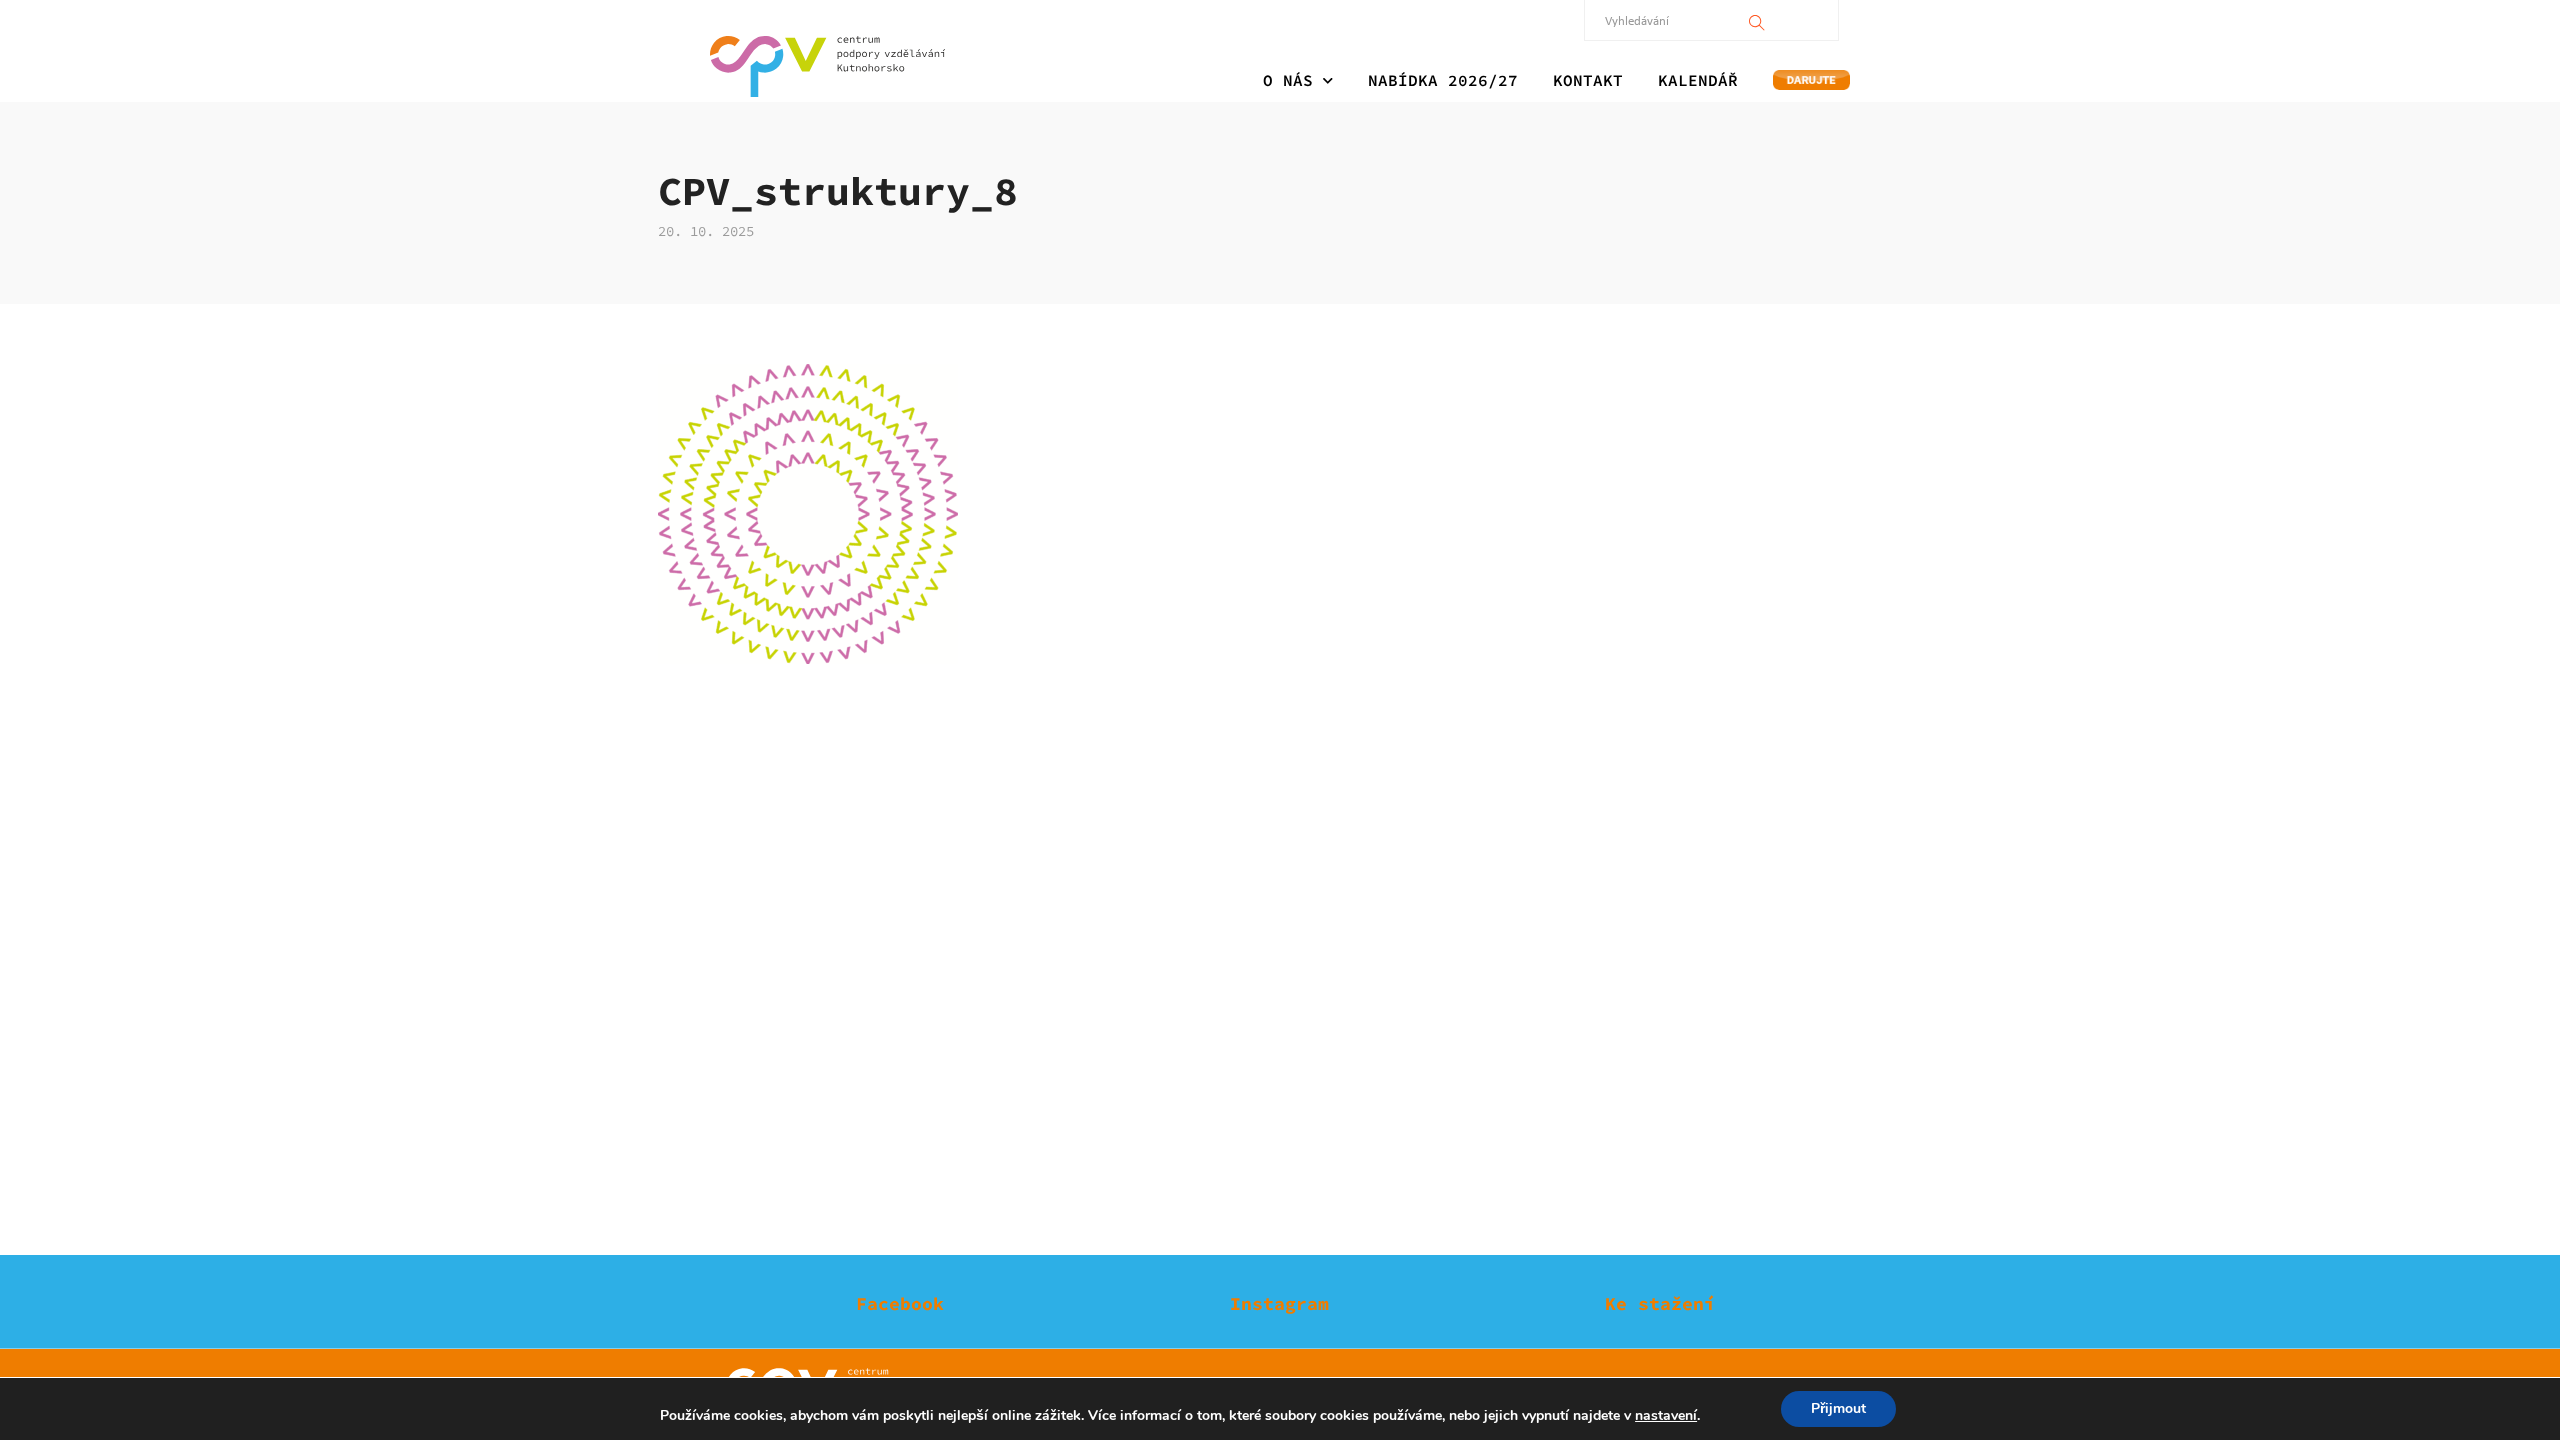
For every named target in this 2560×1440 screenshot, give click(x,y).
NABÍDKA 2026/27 (1443, 80)
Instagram (1279, 1303)
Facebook (900, 1303)
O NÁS (1288, 80)
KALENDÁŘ (1698, 80)
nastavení (1666, 1416)
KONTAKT (1588, 80)
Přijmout (1838, 1408)
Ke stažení (1660, 1303)
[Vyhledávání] (1757, 20)
